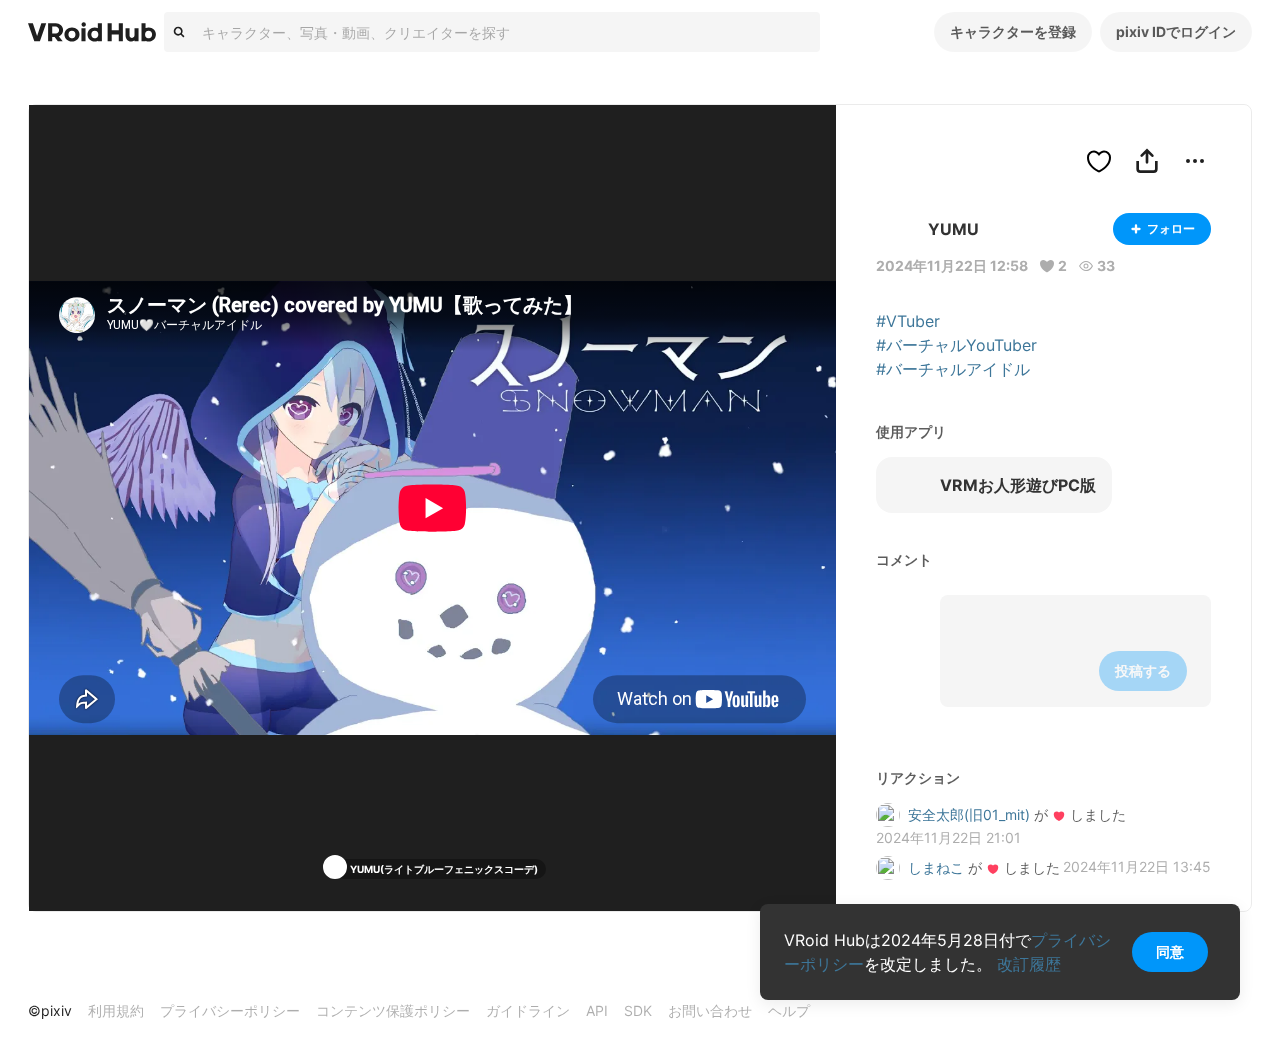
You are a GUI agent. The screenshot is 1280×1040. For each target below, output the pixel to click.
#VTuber (908, 321)
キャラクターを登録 (1013, 31)
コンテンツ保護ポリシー (393, 1010)
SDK (638, 1010)
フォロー (1171, 228)
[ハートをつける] (1099, 161)
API (597, 1010)
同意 (1170, 951)
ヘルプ (789, 1010)
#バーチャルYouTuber (956, 345)
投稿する (1143, 670)
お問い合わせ (710, 1010)
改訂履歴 (1029, 964)
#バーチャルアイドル (953, 369)
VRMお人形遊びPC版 (1018, 485)
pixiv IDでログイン (1176, 31)
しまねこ (936, 867)
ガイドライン (528, 1010)
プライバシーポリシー (230, 1010)
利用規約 (116, 1010)
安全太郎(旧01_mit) (969, 814)
